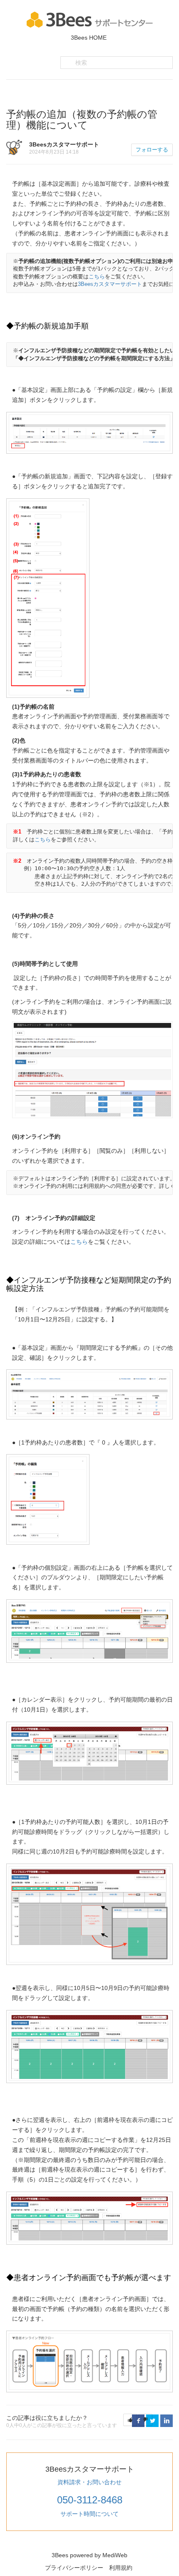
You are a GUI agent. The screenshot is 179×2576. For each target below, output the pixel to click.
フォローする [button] (152, 150)
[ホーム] (90, 19)
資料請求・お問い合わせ (89, 2482)
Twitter (152, 2421)
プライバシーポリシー (74, 2568)
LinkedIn (167, 2421)
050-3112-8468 (90, 2500)
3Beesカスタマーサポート (110, 284)
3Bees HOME (89, 38)
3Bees (60, 2555)
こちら (97, 277)
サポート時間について (89, 2514)
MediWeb (115, 2555)
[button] (130, 2420)
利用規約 (121, 2568)
